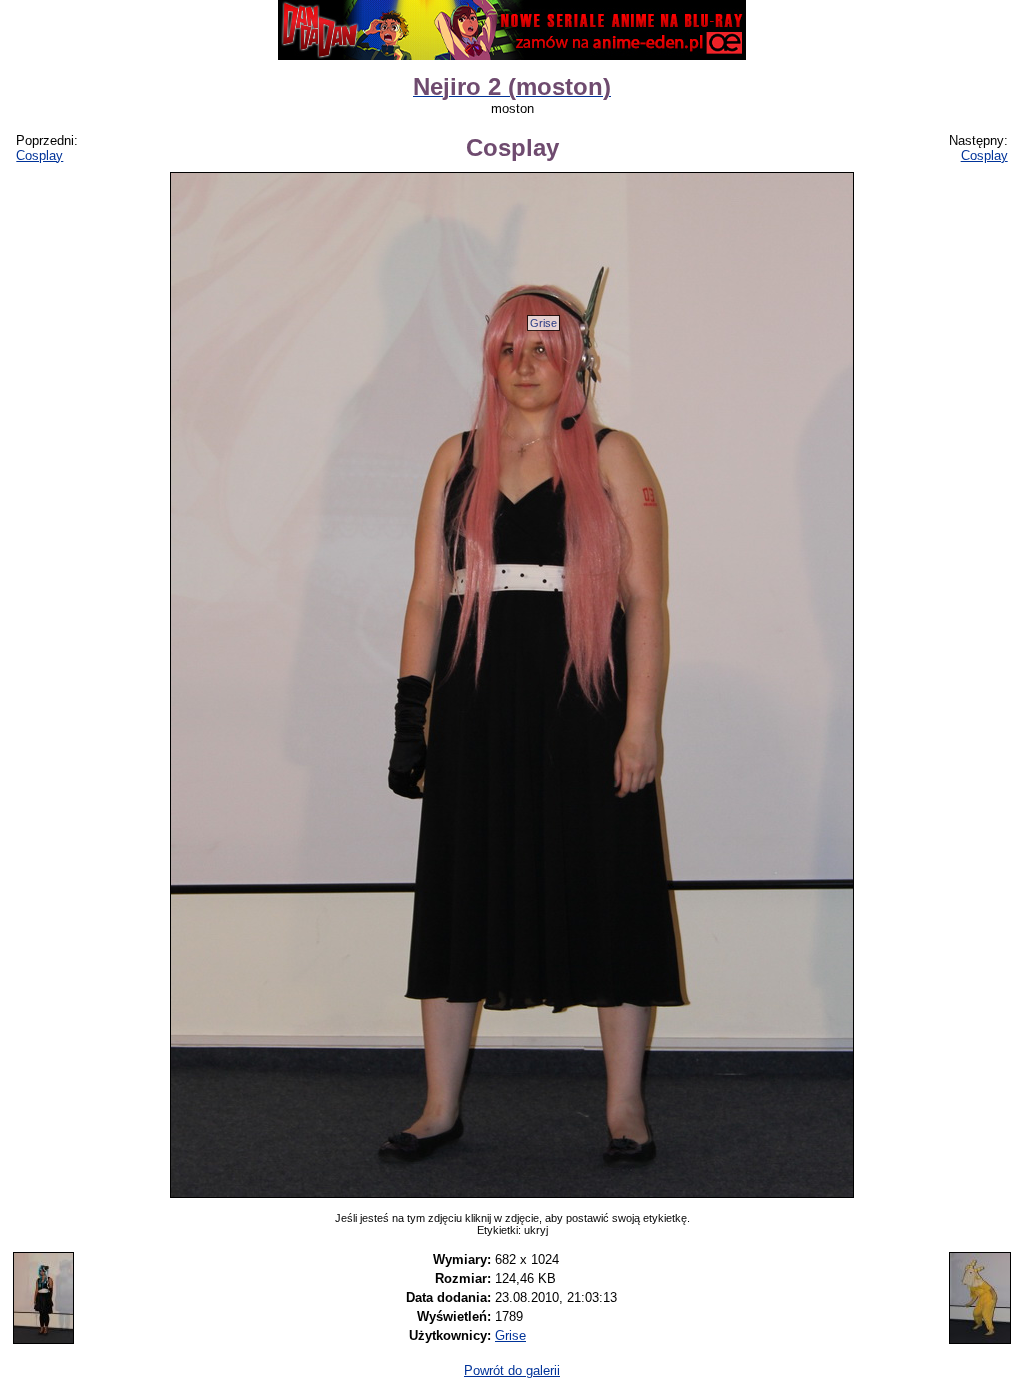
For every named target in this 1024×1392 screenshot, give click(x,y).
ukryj (536, 1230)
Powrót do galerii (512, 1370)
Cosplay (39, 155)
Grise (543, 323)
